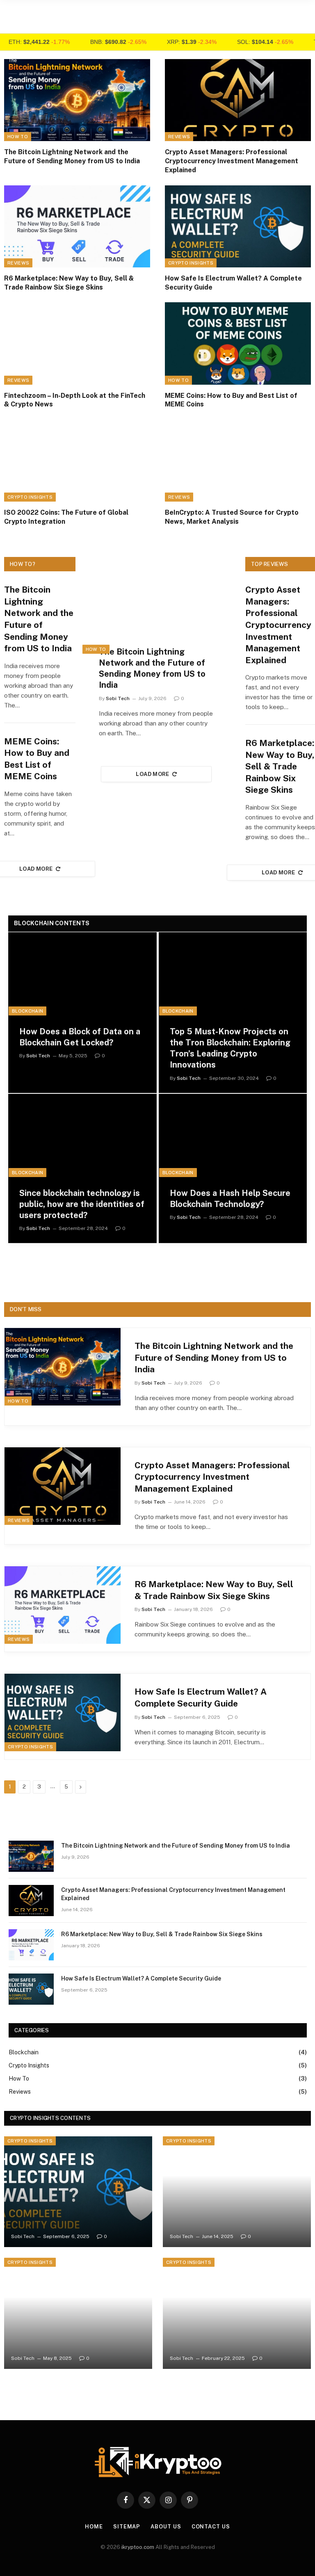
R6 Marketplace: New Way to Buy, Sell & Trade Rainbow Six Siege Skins (69, 283)
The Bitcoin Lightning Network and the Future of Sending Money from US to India (72, 156)
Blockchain (27, 1011)
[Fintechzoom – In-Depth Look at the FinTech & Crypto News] (77, 343)
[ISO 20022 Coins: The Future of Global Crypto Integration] (77, 461)
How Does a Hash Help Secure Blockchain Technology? (230, 1199)
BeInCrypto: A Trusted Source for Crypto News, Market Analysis (232, 517)
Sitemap (127, 2527)
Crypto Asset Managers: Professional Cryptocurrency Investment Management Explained (232, 161)
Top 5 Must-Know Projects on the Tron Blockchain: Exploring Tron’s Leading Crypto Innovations (230, 1048)
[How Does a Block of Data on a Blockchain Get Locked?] (82, 974)
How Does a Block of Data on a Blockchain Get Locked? (80, 1037)
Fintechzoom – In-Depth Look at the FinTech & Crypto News (75, 400)
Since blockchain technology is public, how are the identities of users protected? (82, 1204)
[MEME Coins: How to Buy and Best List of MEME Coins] (238, 343)
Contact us (211, 2527)
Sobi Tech (118, 698)
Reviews (179, 137)
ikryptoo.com (138, 2547)
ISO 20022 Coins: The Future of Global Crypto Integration (66, 517)
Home (94, 2527)
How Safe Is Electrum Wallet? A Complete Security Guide (233, 283)
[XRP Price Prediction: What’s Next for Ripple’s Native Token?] (78, 2313)
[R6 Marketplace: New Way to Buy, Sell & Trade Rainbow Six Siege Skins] (77, 226)
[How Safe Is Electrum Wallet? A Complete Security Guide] (238, 226)
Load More (153, 774)
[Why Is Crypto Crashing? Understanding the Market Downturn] (237, 2313)
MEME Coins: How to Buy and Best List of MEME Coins (231, 400)
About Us (166, 2527)
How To (18, 137)
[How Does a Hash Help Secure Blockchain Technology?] (233, 1136)
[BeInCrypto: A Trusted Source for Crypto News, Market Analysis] (238, 461)
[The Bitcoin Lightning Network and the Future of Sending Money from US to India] (77, 100)
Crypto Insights (191, 263)
